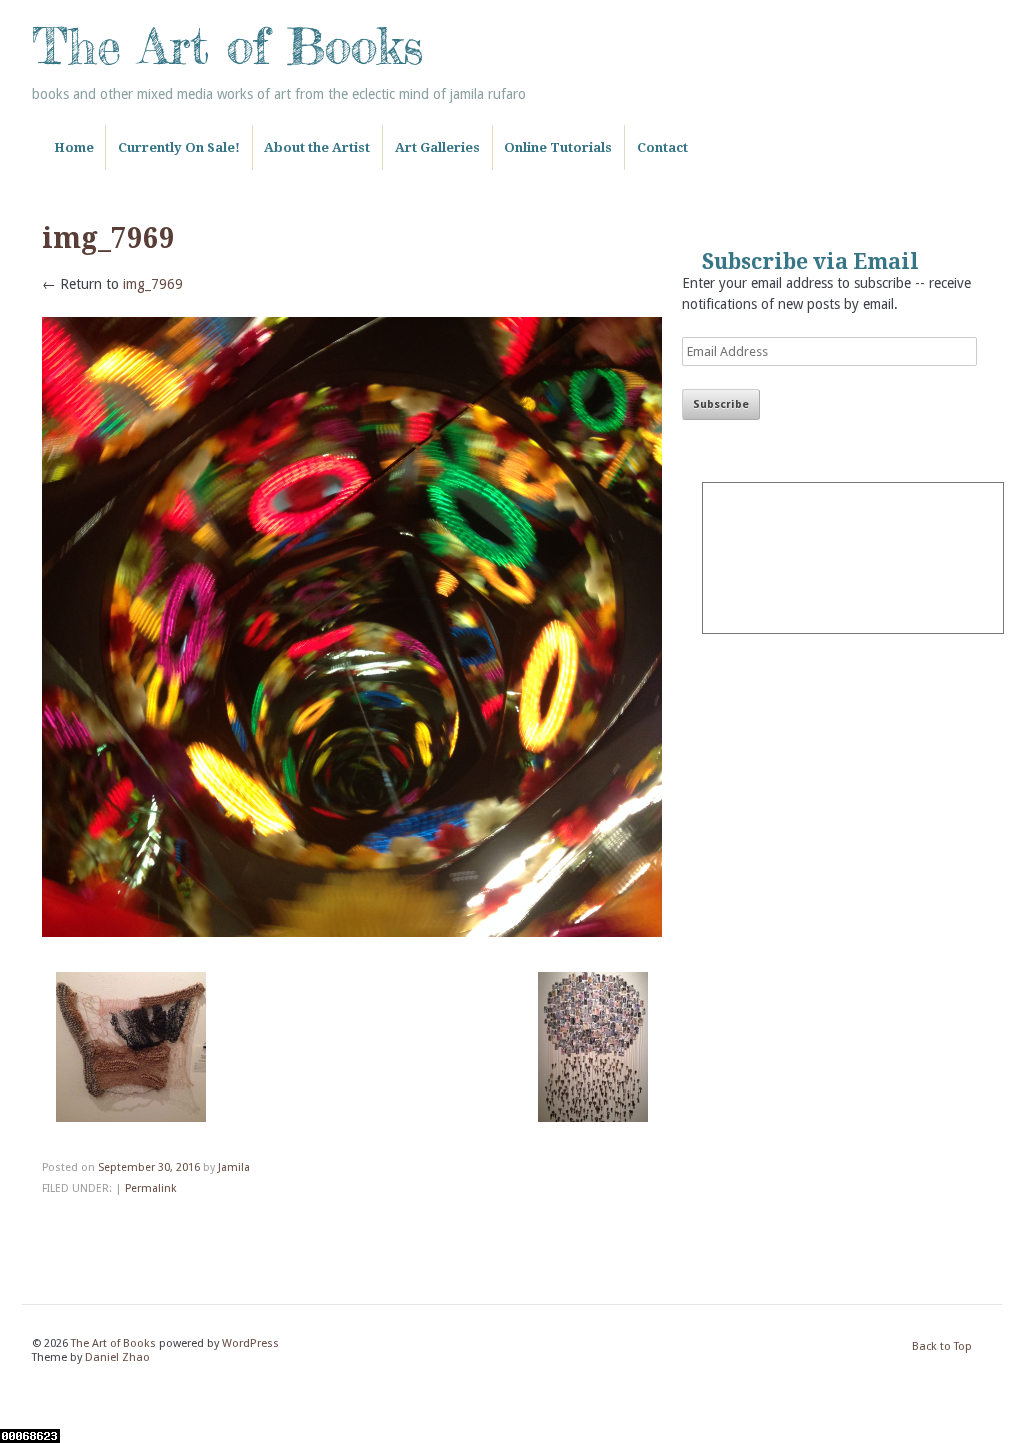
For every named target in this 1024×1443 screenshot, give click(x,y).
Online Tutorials (558, 147)
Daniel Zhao (117, 1357)
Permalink (150, 1188)
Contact (662, 147)
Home (74, 147)
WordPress (250, 1343)
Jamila (234, 1167)
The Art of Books (227, 46)
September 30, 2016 (149, 1167)
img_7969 (153, 284)
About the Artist (317, 147)
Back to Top (942, 1346)
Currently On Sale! (179, 147)
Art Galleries (437, 147)
